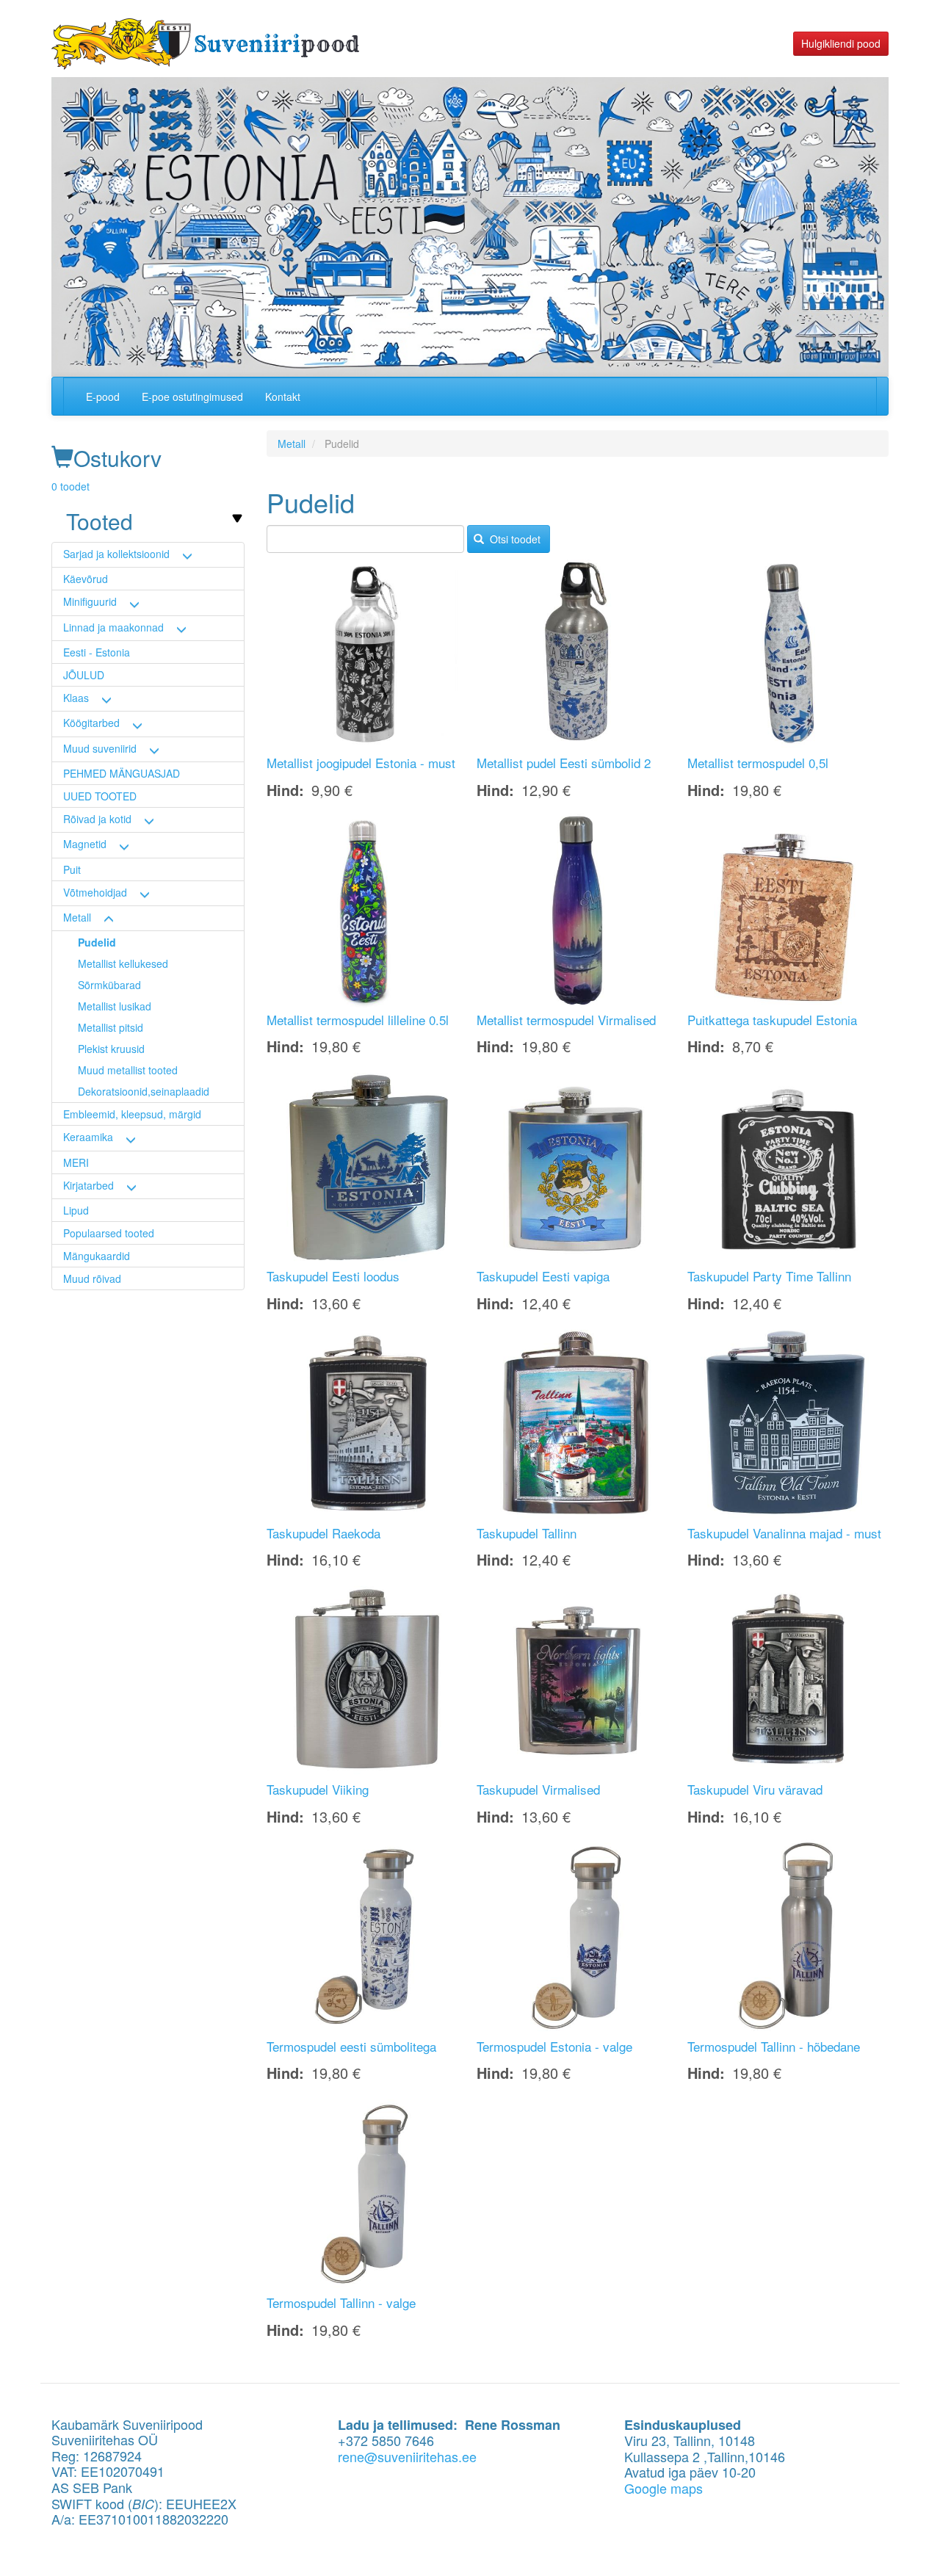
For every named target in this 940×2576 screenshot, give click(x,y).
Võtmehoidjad (95, 892)
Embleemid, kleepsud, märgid (132, 1114)
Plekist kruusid (111, 1049)
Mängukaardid (97, 1256)
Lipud (76, 1210)
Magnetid (85, 844)
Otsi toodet (514, 539)
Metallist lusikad (115, 1006)
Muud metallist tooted (128, 1070)
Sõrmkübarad (109, 985)
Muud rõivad (92, 1278)
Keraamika (88, 1137)
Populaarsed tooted (109, 1233)
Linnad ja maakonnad (113, 627)
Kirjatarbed (88, 1185)
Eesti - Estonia (97, 652)
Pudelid (97, 942)
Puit (72, 869)
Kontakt (283, 397)
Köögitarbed (91, 723)
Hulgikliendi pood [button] (841, 43)
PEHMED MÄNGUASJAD (122, 773)
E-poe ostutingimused (192, 397)
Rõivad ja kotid (97, 819)
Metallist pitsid (111, 1027)
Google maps (664, 2488)
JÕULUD (84, 675)
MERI (76, 1162)
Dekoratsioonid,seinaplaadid (144, 1091)
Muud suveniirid (100, 748)
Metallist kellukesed (123, 963)
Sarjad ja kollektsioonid (116, 554)
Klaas (76, 698)
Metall (77, 917)
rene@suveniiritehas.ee (407, 2456)
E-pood (103, 397)
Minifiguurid (90, 601)
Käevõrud (86, 579)
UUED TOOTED (100, 796)
